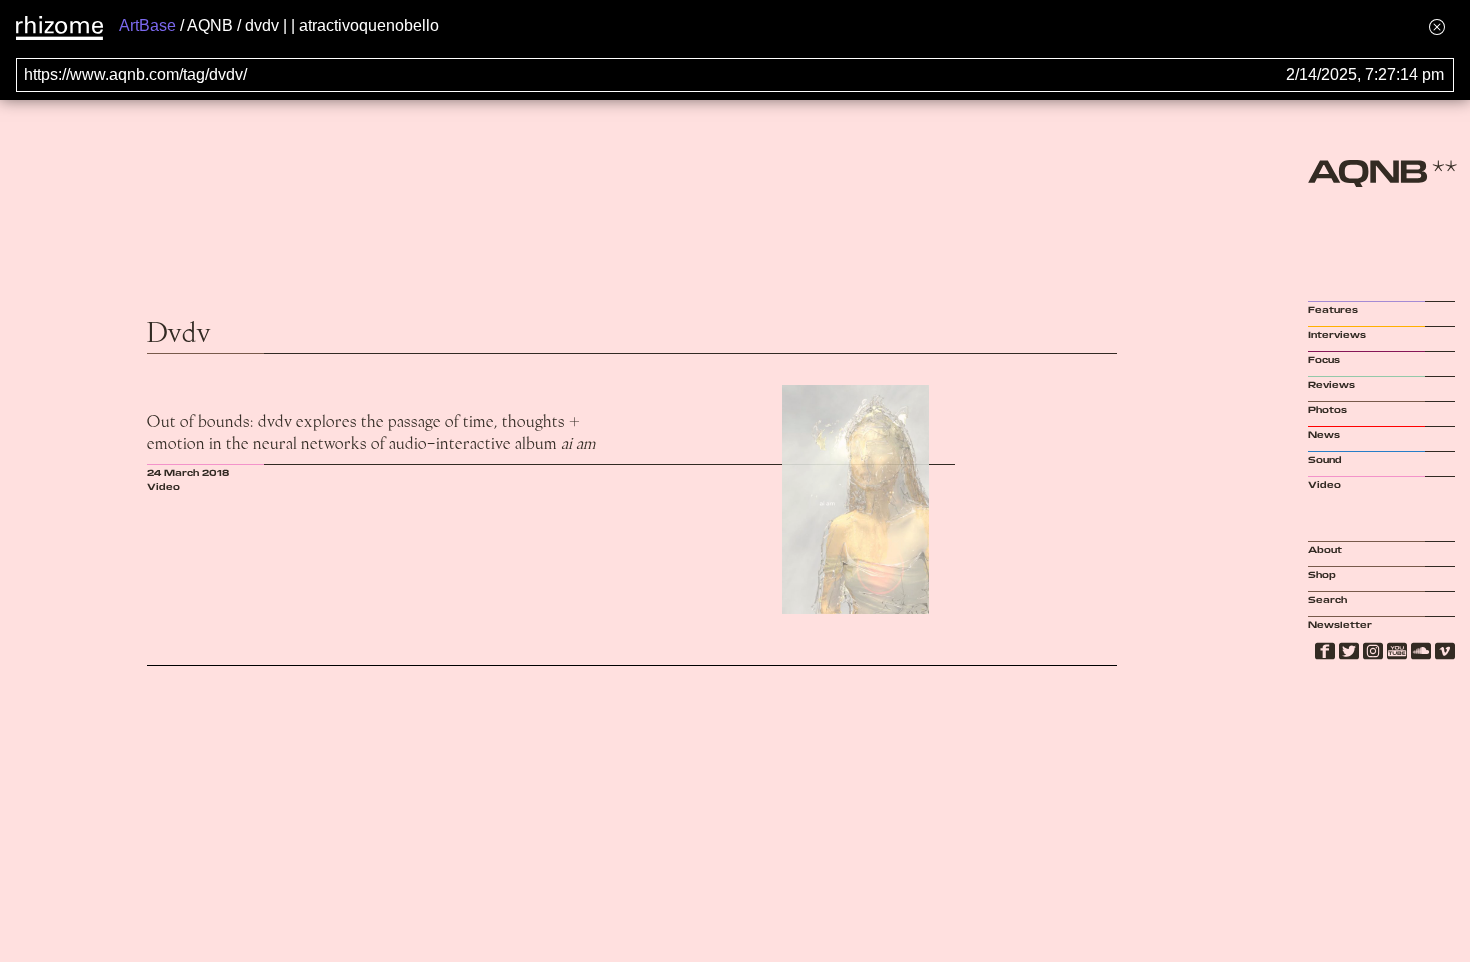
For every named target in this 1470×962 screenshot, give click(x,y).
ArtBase (147, 25)
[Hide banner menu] (1437, 26)
